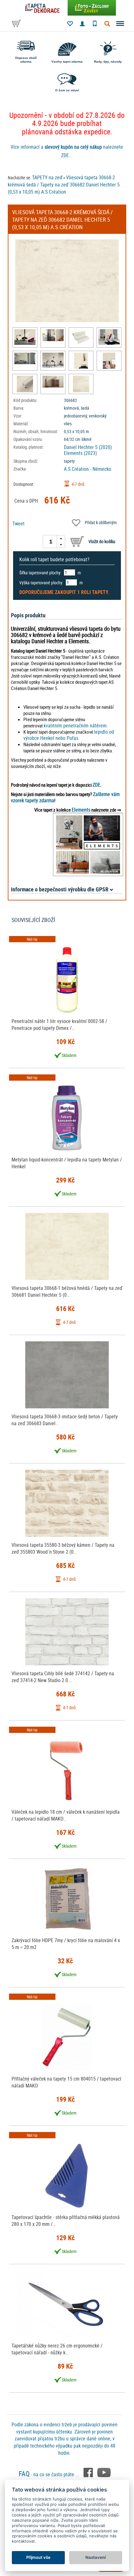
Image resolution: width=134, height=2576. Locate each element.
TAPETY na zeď (47, 177)
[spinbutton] (51, 542)
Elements (81, 810)
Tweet (19, 523)
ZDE (96, 785)
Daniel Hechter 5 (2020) (88, 447)
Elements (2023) (80, 453)
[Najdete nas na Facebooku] (89, 2472)
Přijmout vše (38, 2557)
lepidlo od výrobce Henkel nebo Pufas (69, 735)
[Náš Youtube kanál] (104, 2472)
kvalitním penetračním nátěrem (75, 726)
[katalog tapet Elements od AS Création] (88, 844)
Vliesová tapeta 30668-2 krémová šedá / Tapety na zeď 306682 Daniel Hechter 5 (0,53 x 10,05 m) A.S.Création (64, 185)
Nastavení (96, 2557)
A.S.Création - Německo (88, 469)
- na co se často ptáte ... (50, 2474)
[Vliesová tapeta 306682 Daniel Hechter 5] (25, 337)
